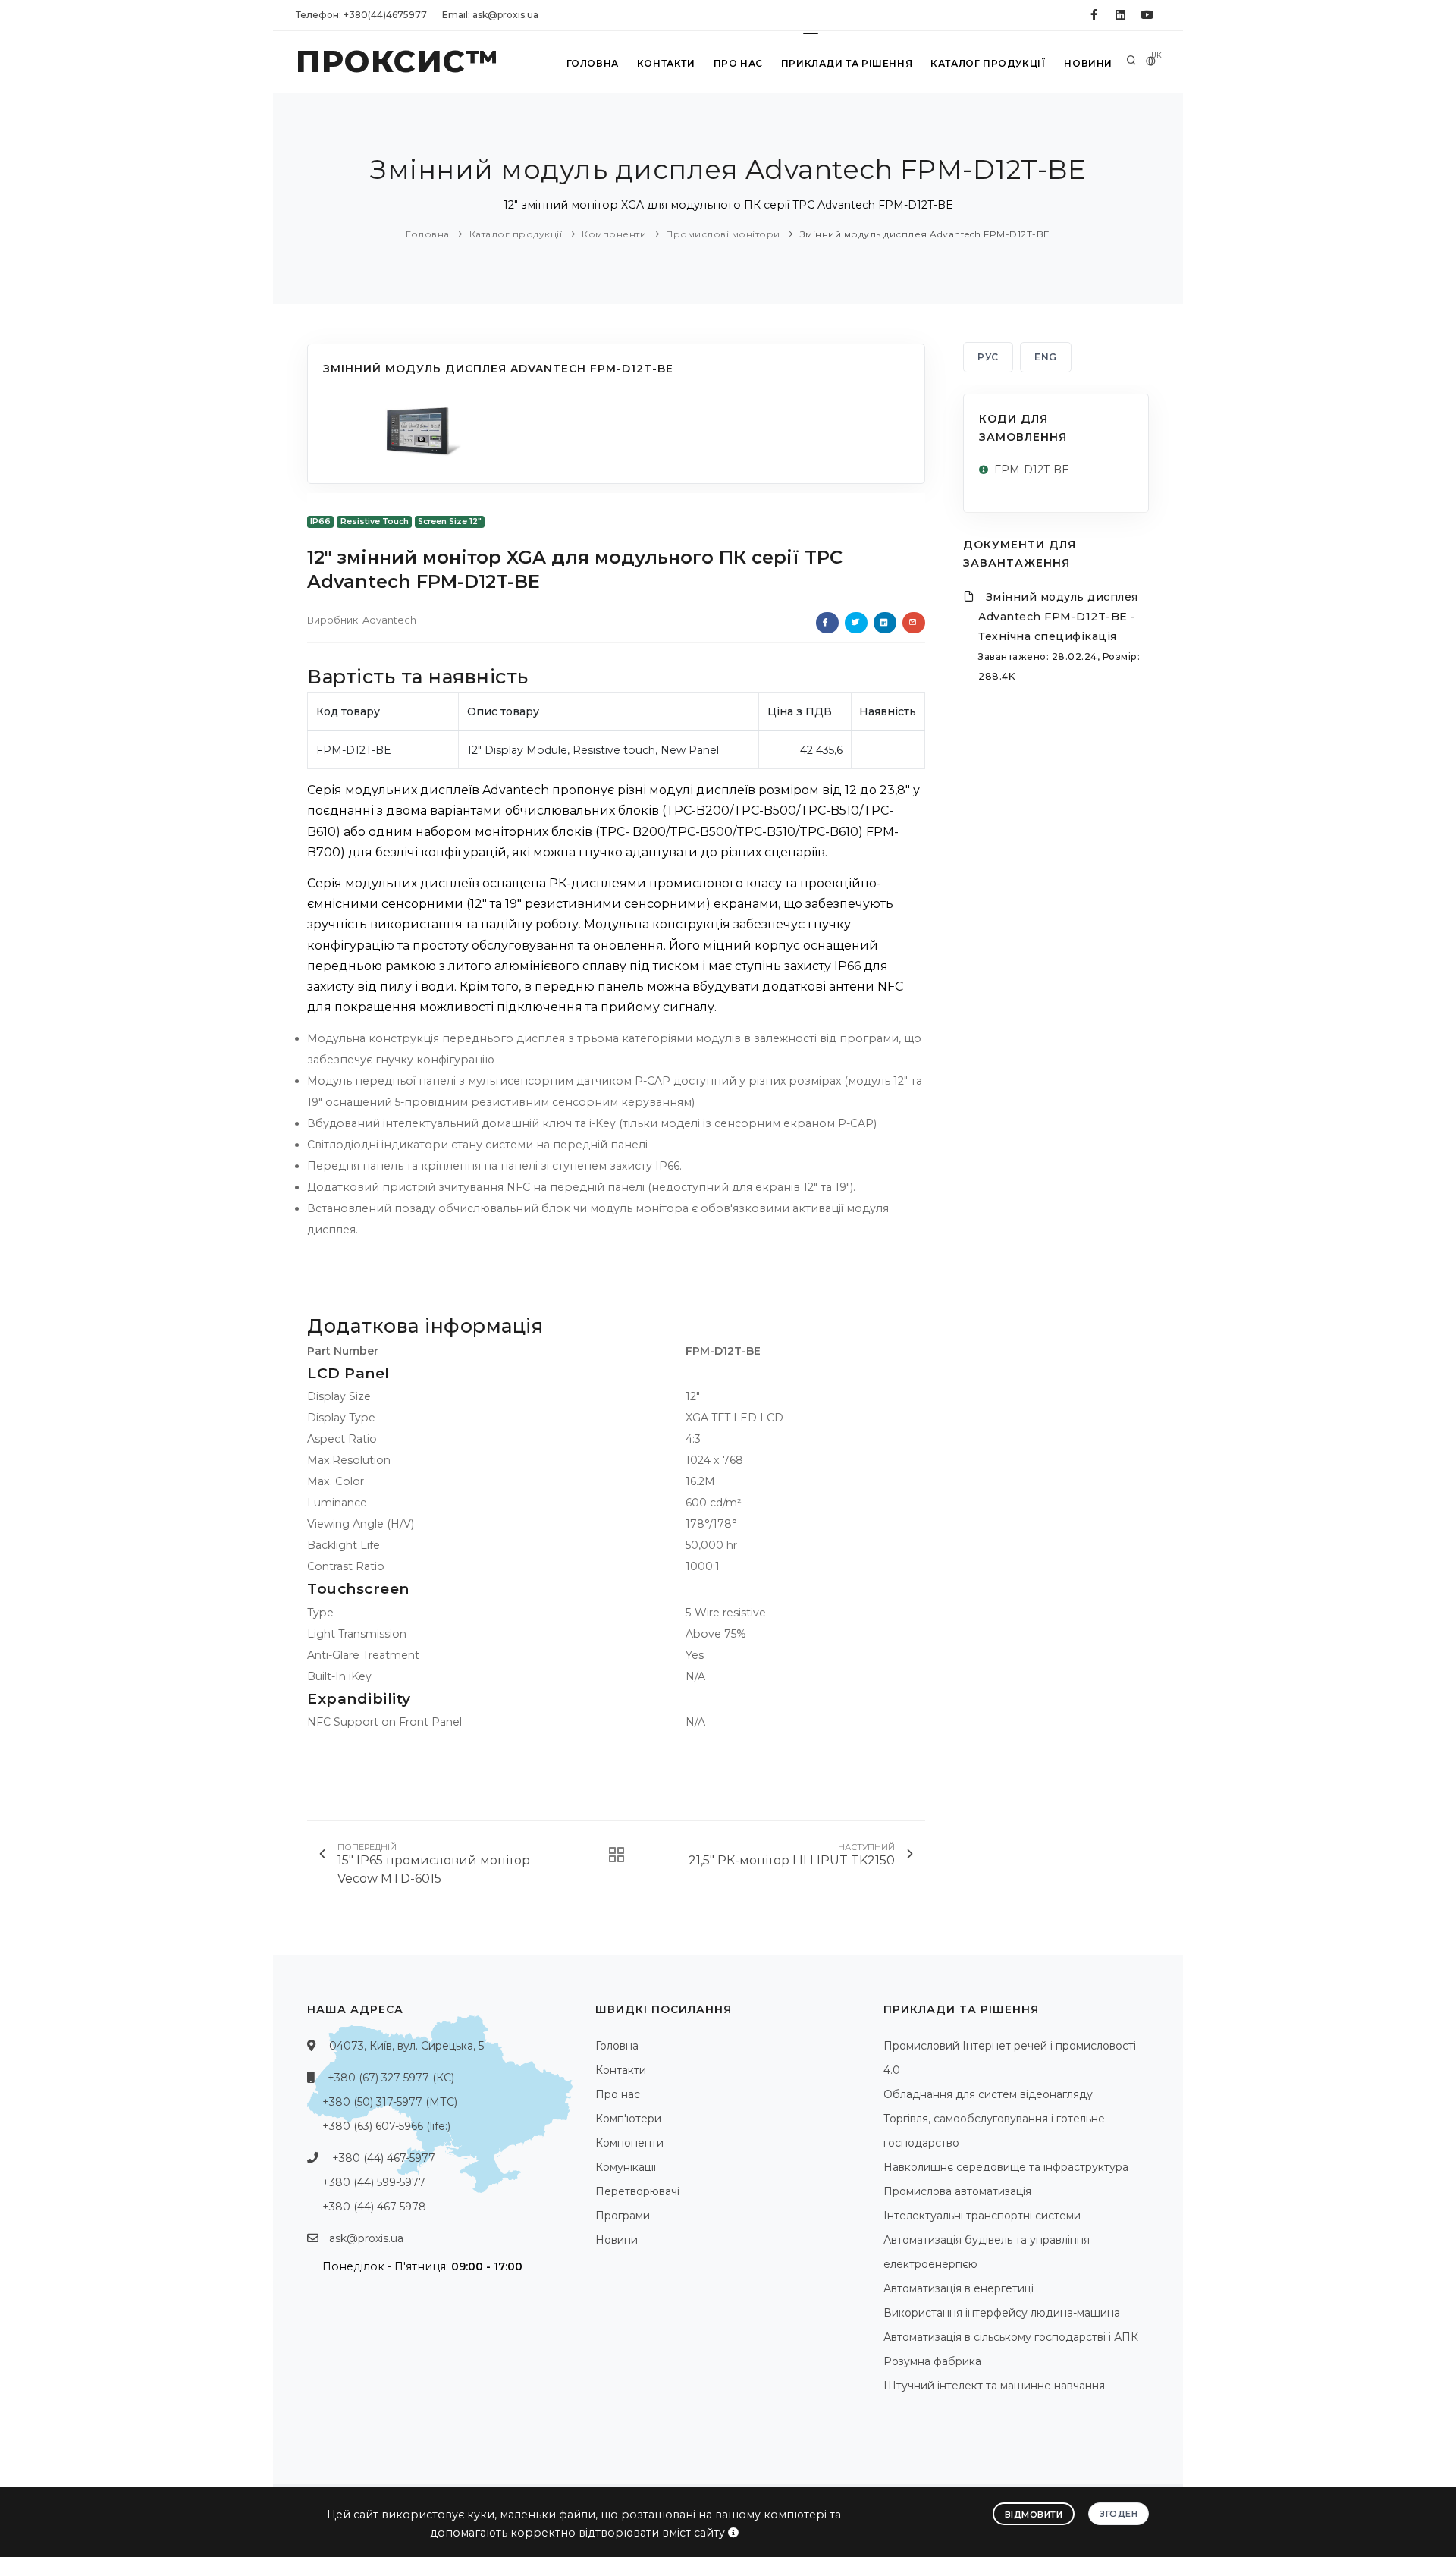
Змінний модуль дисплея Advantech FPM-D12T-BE (925, 234)
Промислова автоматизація (957, 2191)
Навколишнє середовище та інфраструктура (1006, 2167)
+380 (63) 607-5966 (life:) (386, 2126)
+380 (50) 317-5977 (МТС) (390, 2102)
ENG (1046, 357)
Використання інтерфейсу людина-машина (1002, 2313)
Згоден (1119, 2514)
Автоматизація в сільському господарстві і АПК (1011, 2337)
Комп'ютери (628, 2119)
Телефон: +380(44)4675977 (361, 15)
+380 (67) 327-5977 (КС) (391, 2078)
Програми (623, 2216)
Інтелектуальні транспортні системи (982, 2216)
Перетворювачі (637, 2191)
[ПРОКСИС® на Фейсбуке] (1094, 15)
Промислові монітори (723, 234)
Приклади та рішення (847, 63)
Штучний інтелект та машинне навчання (994, 2386)
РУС (988, 357)
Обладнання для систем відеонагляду (988, 2094)
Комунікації (626, 2167)
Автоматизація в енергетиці (959, 2288)
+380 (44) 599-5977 (374, 2182)
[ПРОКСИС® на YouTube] (1147, 15)
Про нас (738, 63)
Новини (1088, 63)
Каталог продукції (988, 63)
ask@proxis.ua (366, 2238)
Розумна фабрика (932, 2361)
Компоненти (614, 234)
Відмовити (1034, 2515)
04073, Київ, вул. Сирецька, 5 (406, 2046)
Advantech (389, 620)
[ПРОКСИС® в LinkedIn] (1120, 15)
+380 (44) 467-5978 (374, 2207)
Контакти (666, 63)
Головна (593, 63)
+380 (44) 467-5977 (384, 2158)
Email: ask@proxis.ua (490, 15)
